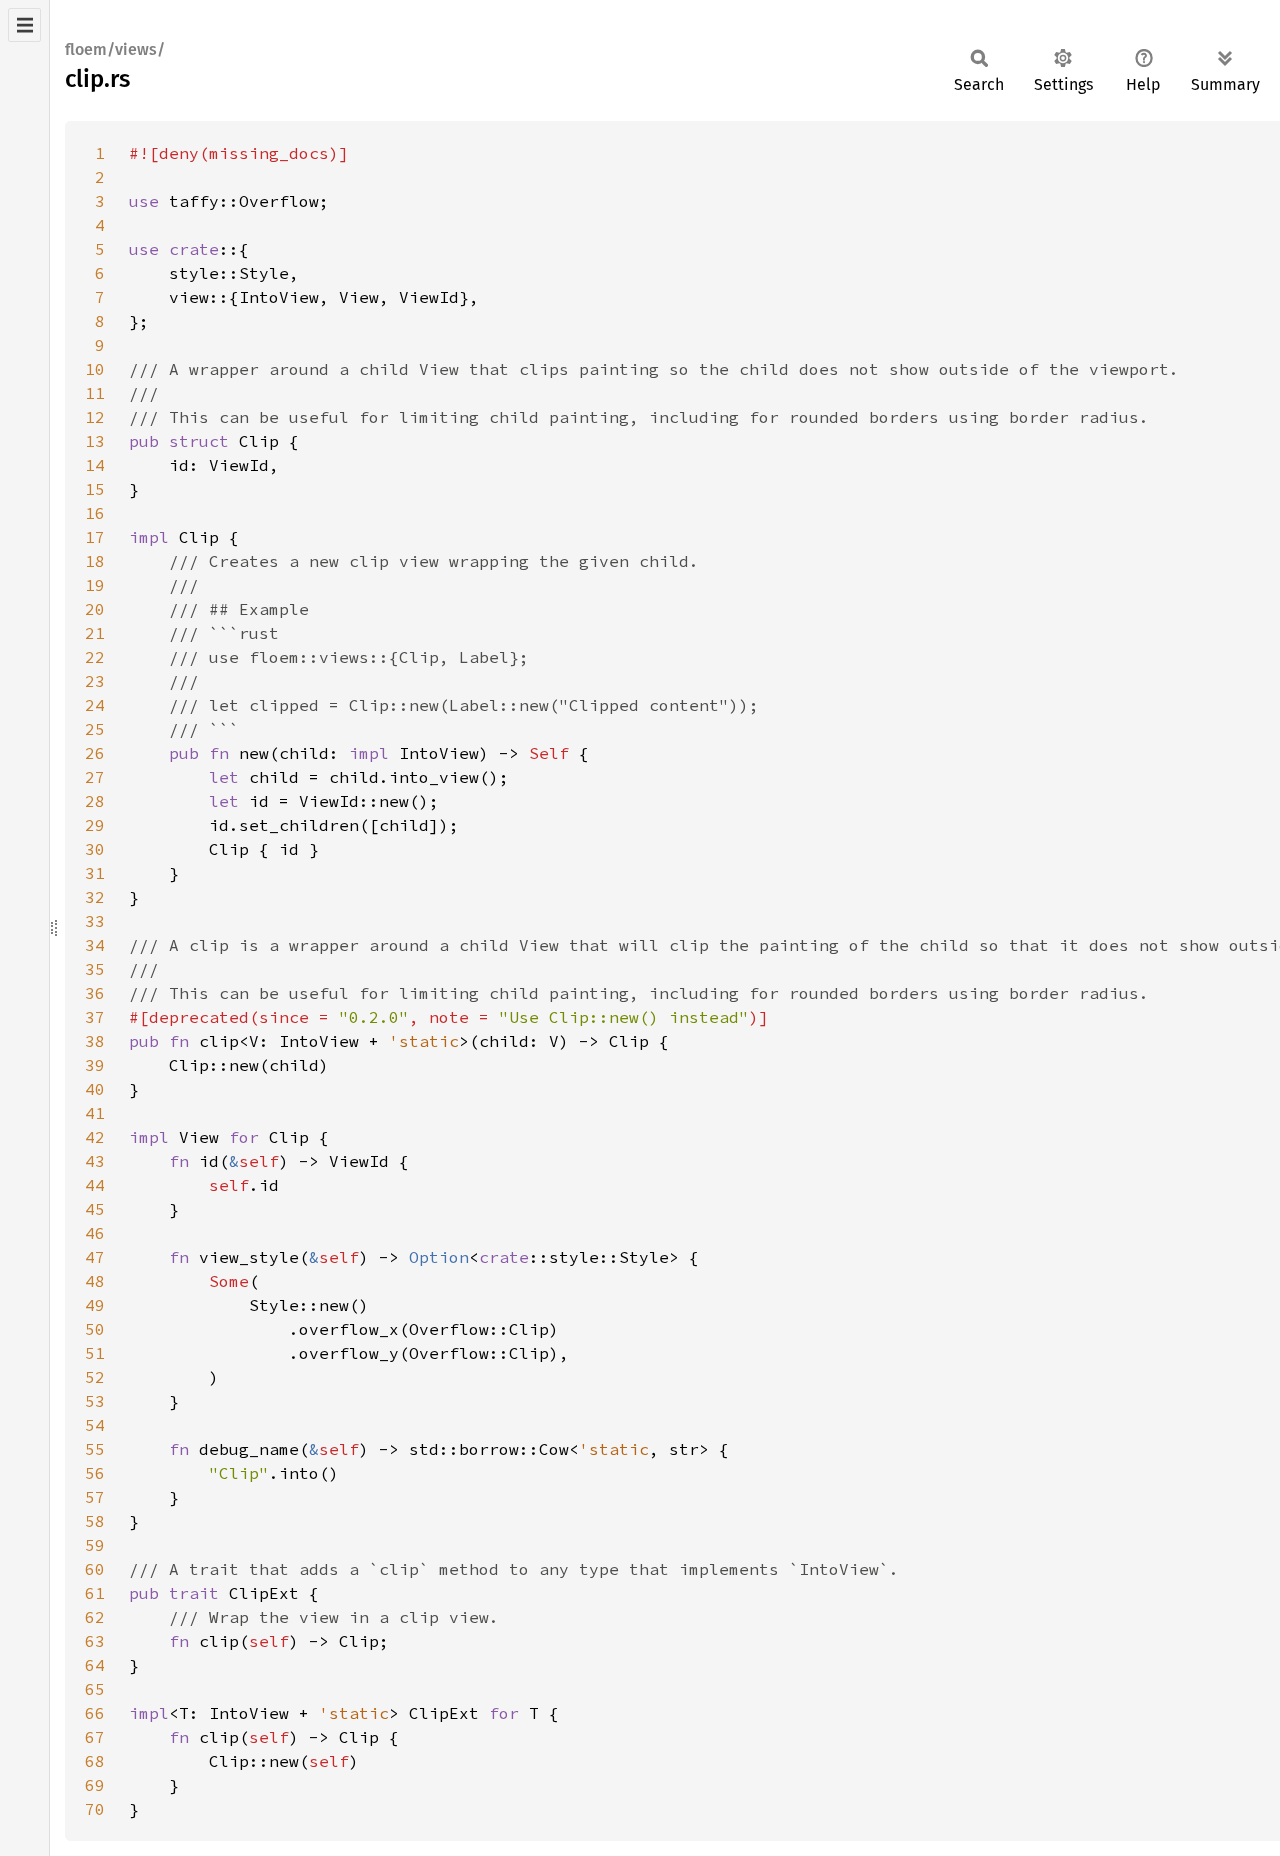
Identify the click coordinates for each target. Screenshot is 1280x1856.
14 (95, 465)
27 (95, 777)
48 (95, 1281)
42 (95, 1137)
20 (95, 609)
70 (95, 1809)
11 (95, 393)
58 (95, 1521)
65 (95, 1689)
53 (95, 1401)
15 (95, 489)
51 (95, 1353)
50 (95, 1329)
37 (95, 1017)
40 (95, 1089)
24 (95, 705)
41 (95, 1113)
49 (95, 1305)
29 (95, 825)
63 (95, 1641)
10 (95, 369)
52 (95, 1377)
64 (95, 1665)
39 (95, 1065)
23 (95, 681)
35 (95, 969)
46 (95, 1233)
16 (95, 513)
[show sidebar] (24, 25)
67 (95, 1737)
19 (95, 585)
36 (95, 993)
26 (95, 753)
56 (95, 1473)
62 (95, 1617)
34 (95, 945)
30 (95, 849)
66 (95, 1713)
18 (95, 561)
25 (95, 729)
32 (95, 897)
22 (95, 657)
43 (95, 1161)
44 (95, 1185)
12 (95, 417)
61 (95, 1593)
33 (95, 921)
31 (95, 873)
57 (95, 1497)
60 (95, 1569)
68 (95, 1761)
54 (95, 1425)
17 (95, 537)
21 (95, 633)
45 (95, 1209)
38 (95, 1041)
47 (95, 1257)
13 (95, 441)
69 (95, 1785)
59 (95, 1545)
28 (95, 801)
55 (95, 1449)
